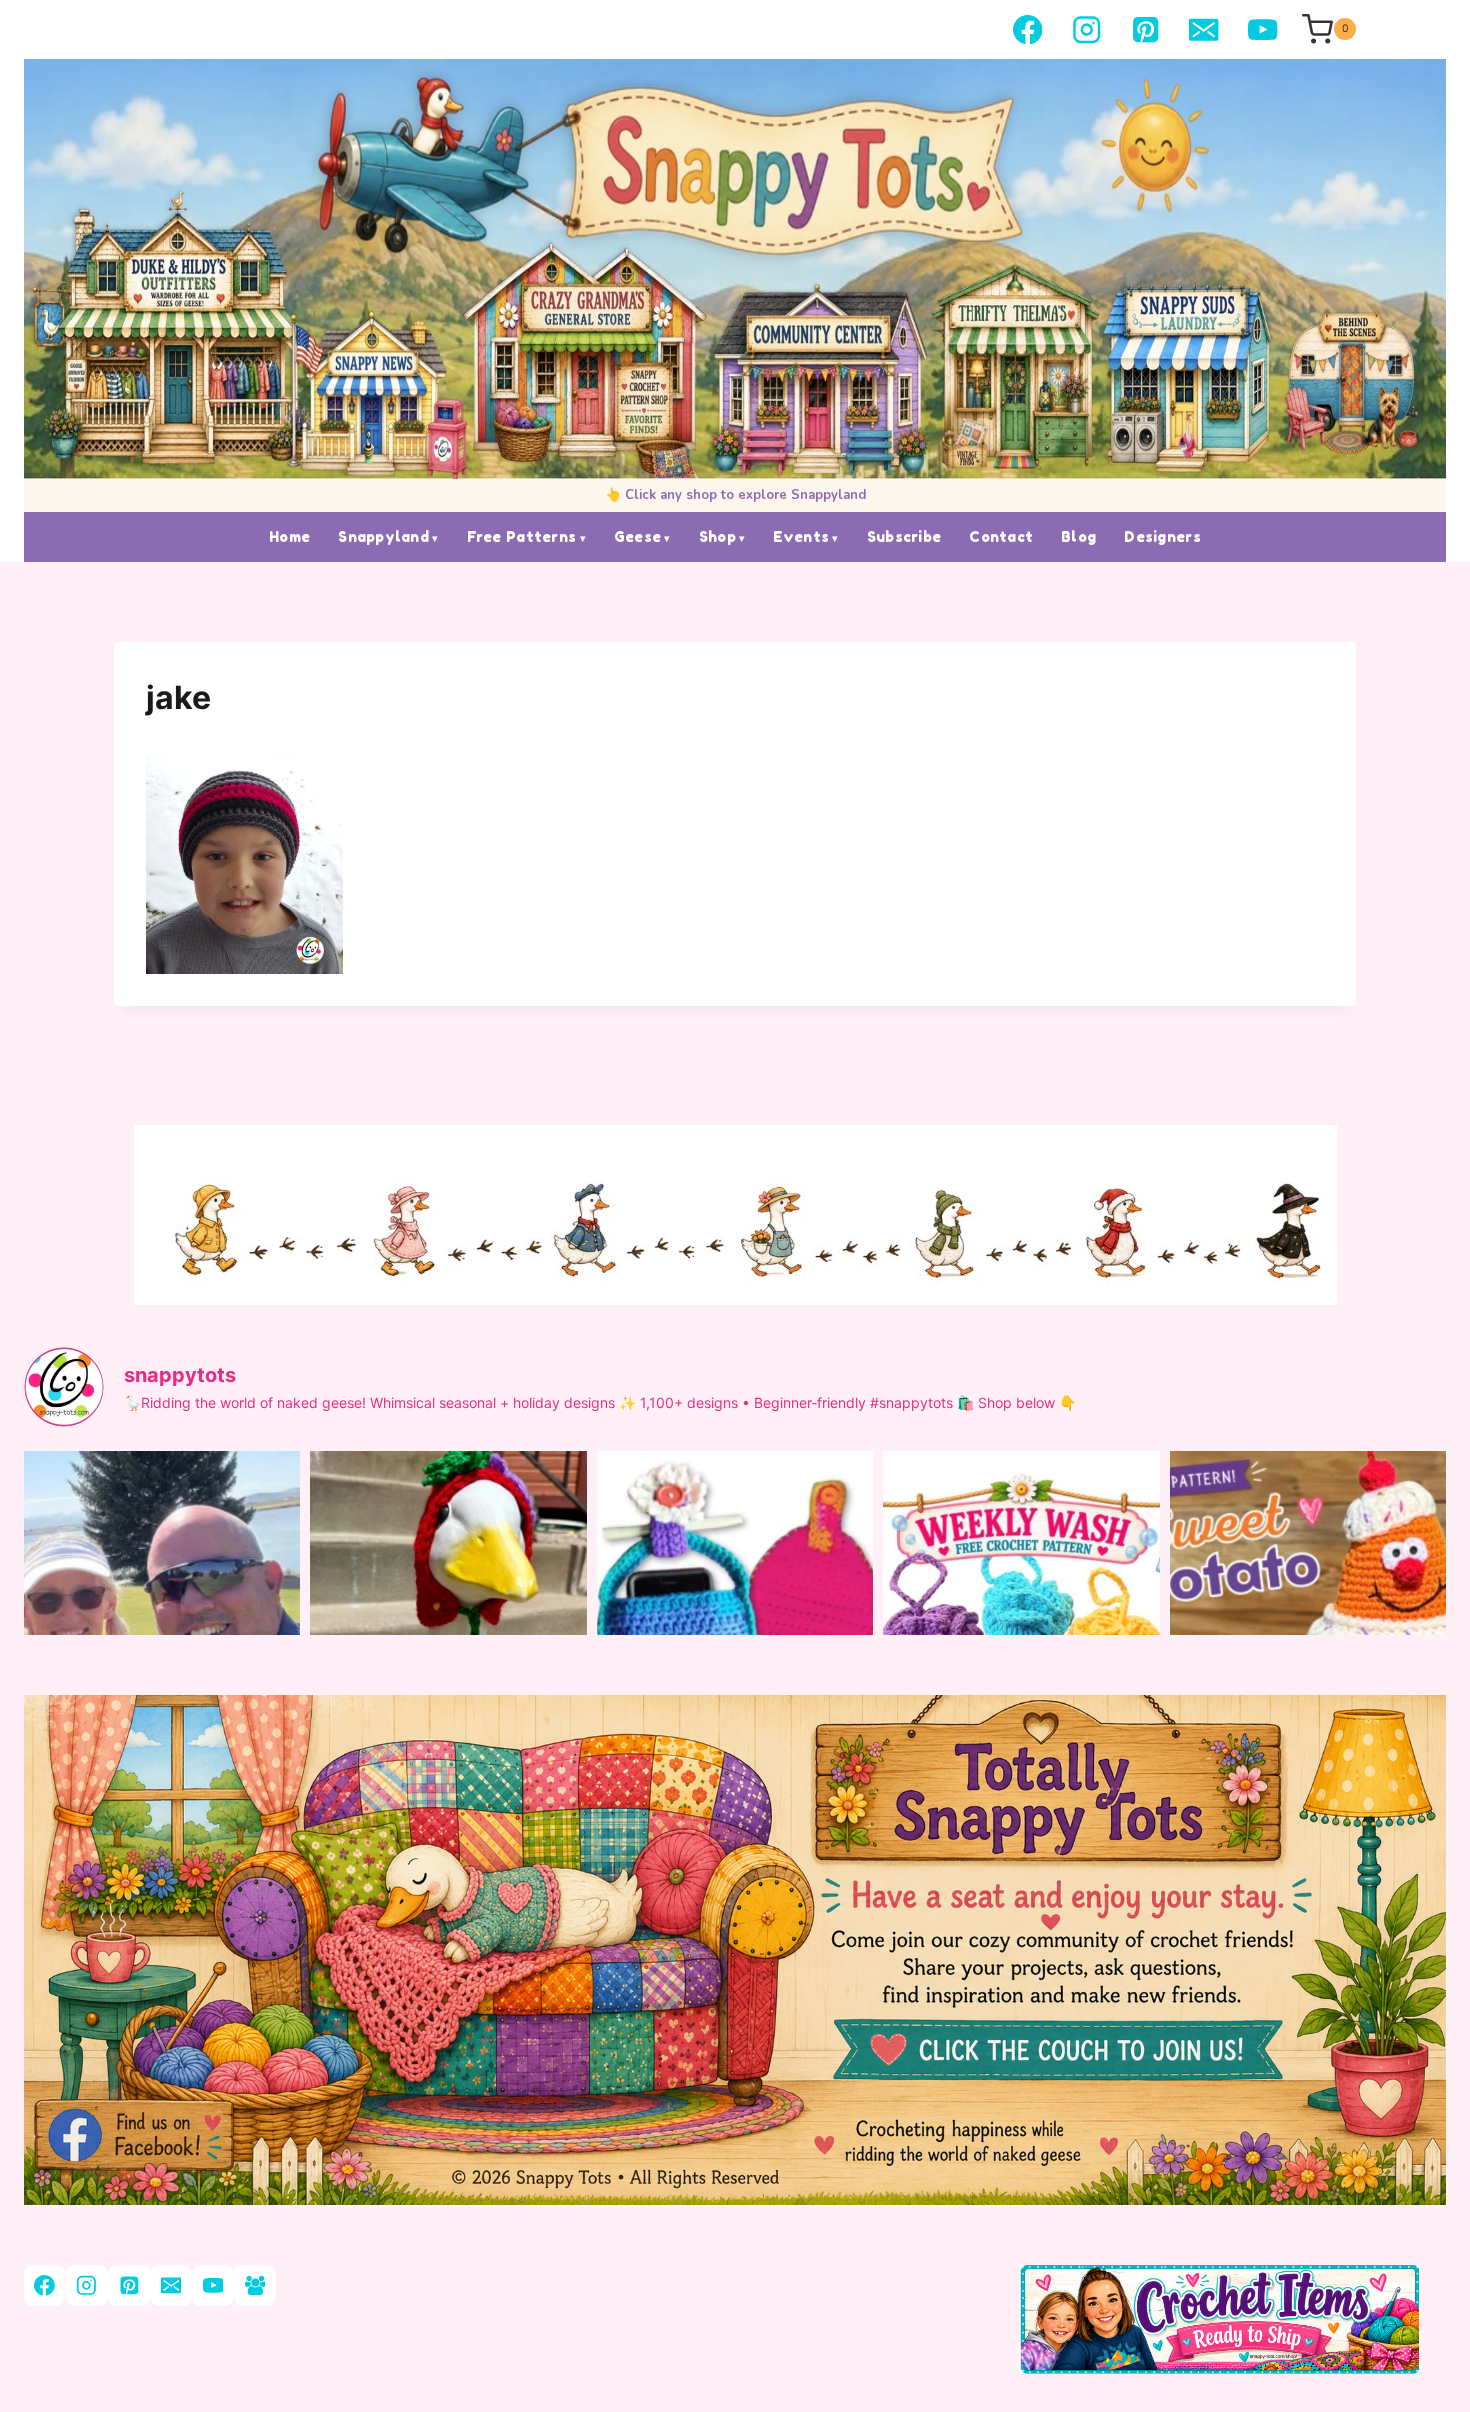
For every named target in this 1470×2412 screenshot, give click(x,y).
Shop (717, 536)
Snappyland (383, 536)
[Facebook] (1027, 29)
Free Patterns (522, 536)
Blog (1078, 536)
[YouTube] (1262, 29)
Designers (1162, 536)
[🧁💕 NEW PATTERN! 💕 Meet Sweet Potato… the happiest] (1308, 1635)
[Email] (1204, 29)
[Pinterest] (1145, 29)
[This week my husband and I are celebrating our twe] (162, 1635)
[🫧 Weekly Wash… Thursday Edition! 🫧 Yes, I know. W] (1021, 1635)
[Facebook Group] (254, 2285)
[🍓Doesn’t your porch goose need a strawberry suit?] (448, 1635)
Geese (637, 536)
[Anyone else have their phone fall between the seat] (735, 1635)
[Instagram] (1086, 29)
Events (801, 536)
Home (289, 536)
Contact (1001, 536)
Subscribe (904, 536)
